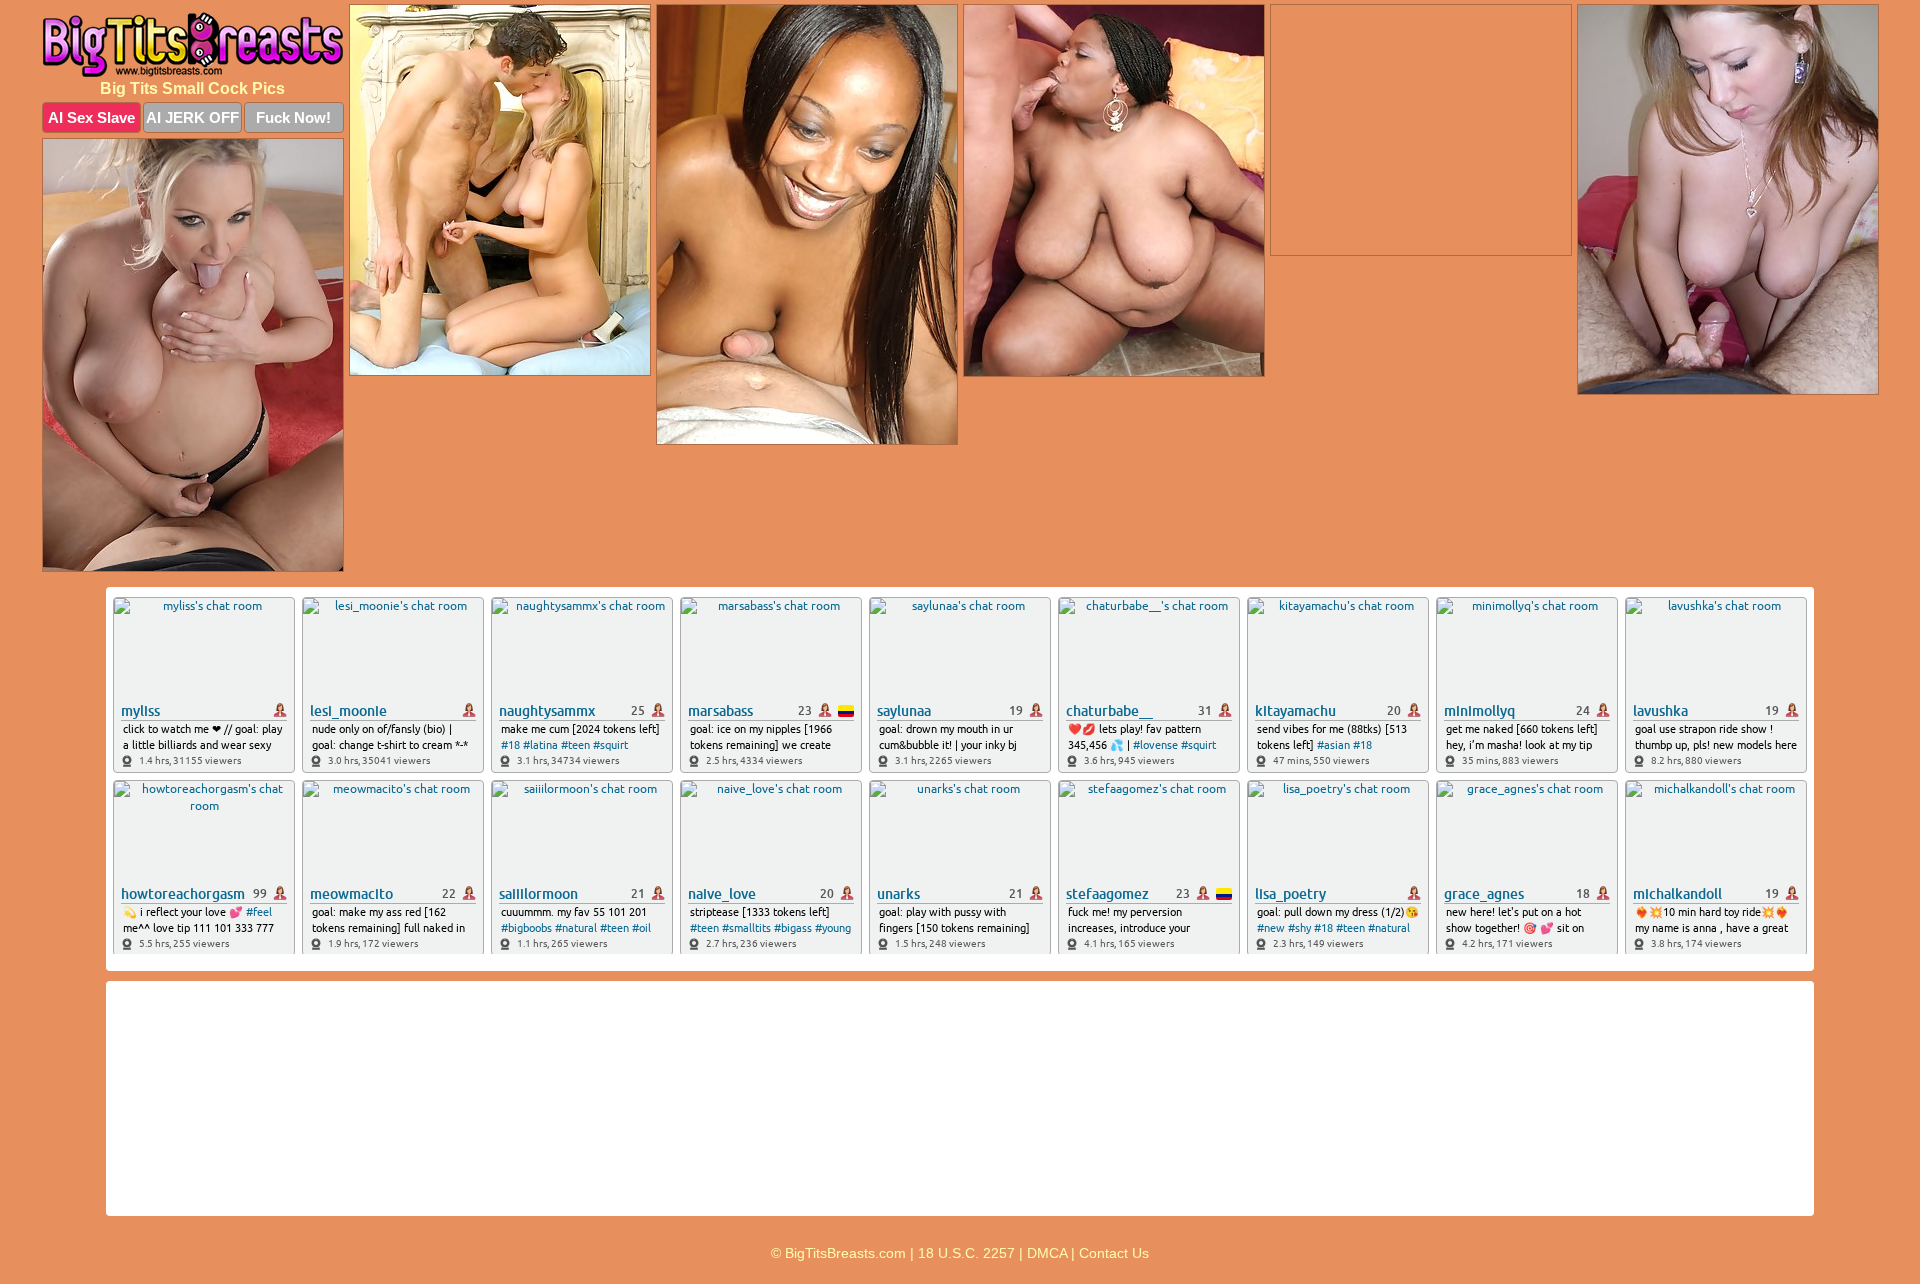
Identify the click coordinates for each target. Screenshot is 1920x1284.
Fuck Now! (293, 117)
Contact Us (1114, 1253)
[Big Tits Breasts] (193, 44)
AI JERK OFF (192, 117)
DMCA (1047, 1253)
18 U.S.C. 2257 (966, 1253)
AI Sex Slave (91, 117)
